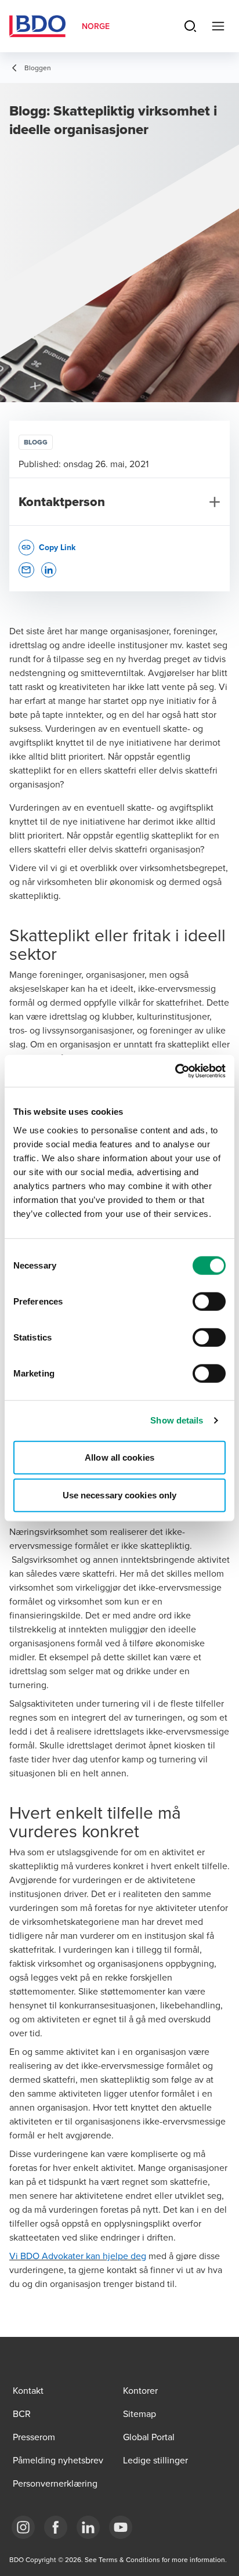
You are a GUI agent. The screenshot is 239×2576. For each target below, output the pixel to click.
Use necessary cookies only (120, 1495)
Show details (177, 1420)
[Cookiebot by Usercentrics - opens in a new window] (175, 1071)
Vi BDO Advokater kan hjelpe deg (78, 2256)
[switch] (209, 1301)
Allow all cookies (119, 1457)
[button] (26, 570)
